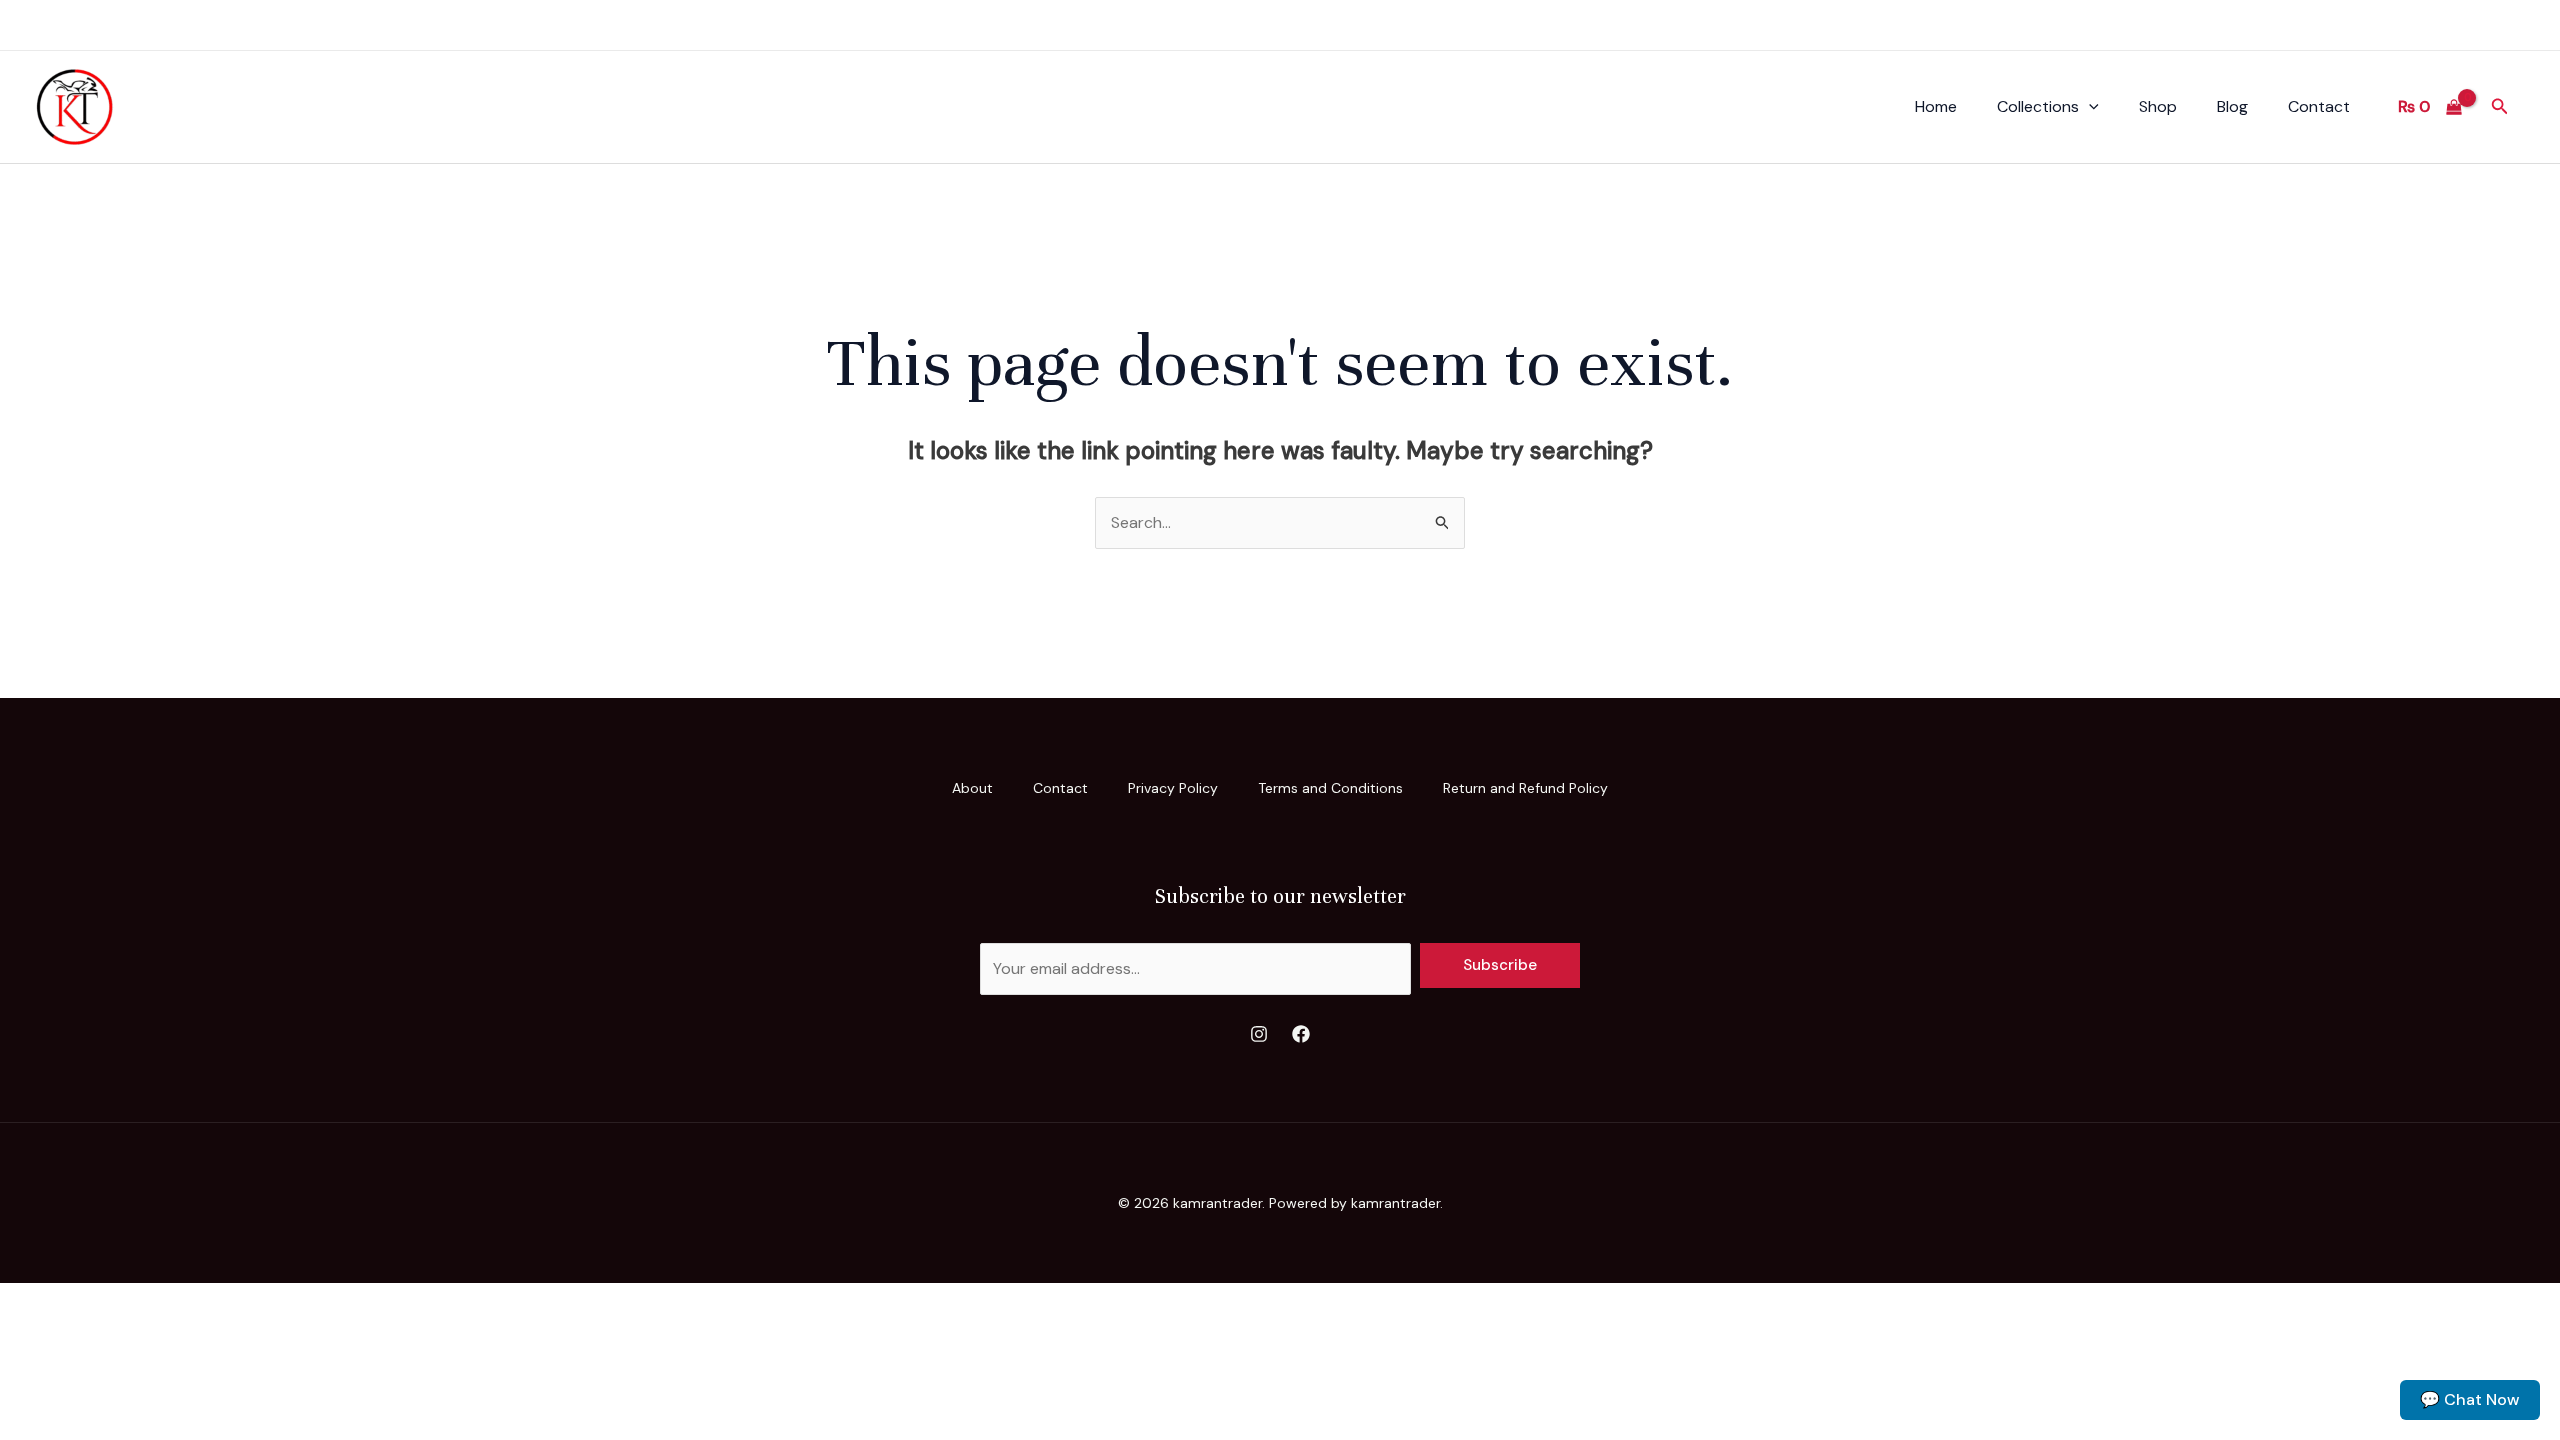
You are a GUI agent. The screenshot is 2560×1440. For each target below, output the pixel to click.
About (972, 788)
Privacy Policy (1173, 788)
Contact (2319, 106)
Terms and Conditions (1330, 788)
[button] (2089, 107)
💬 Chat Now (2470, 1399)
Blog (2232, 106)
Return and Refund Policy (1525, 788)
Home (1936, 106)
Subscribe (1500, 965)
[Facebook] (1301, 1034)
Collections (2038, 106)
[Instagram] (1259, 1034)
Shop (2158, 106)
